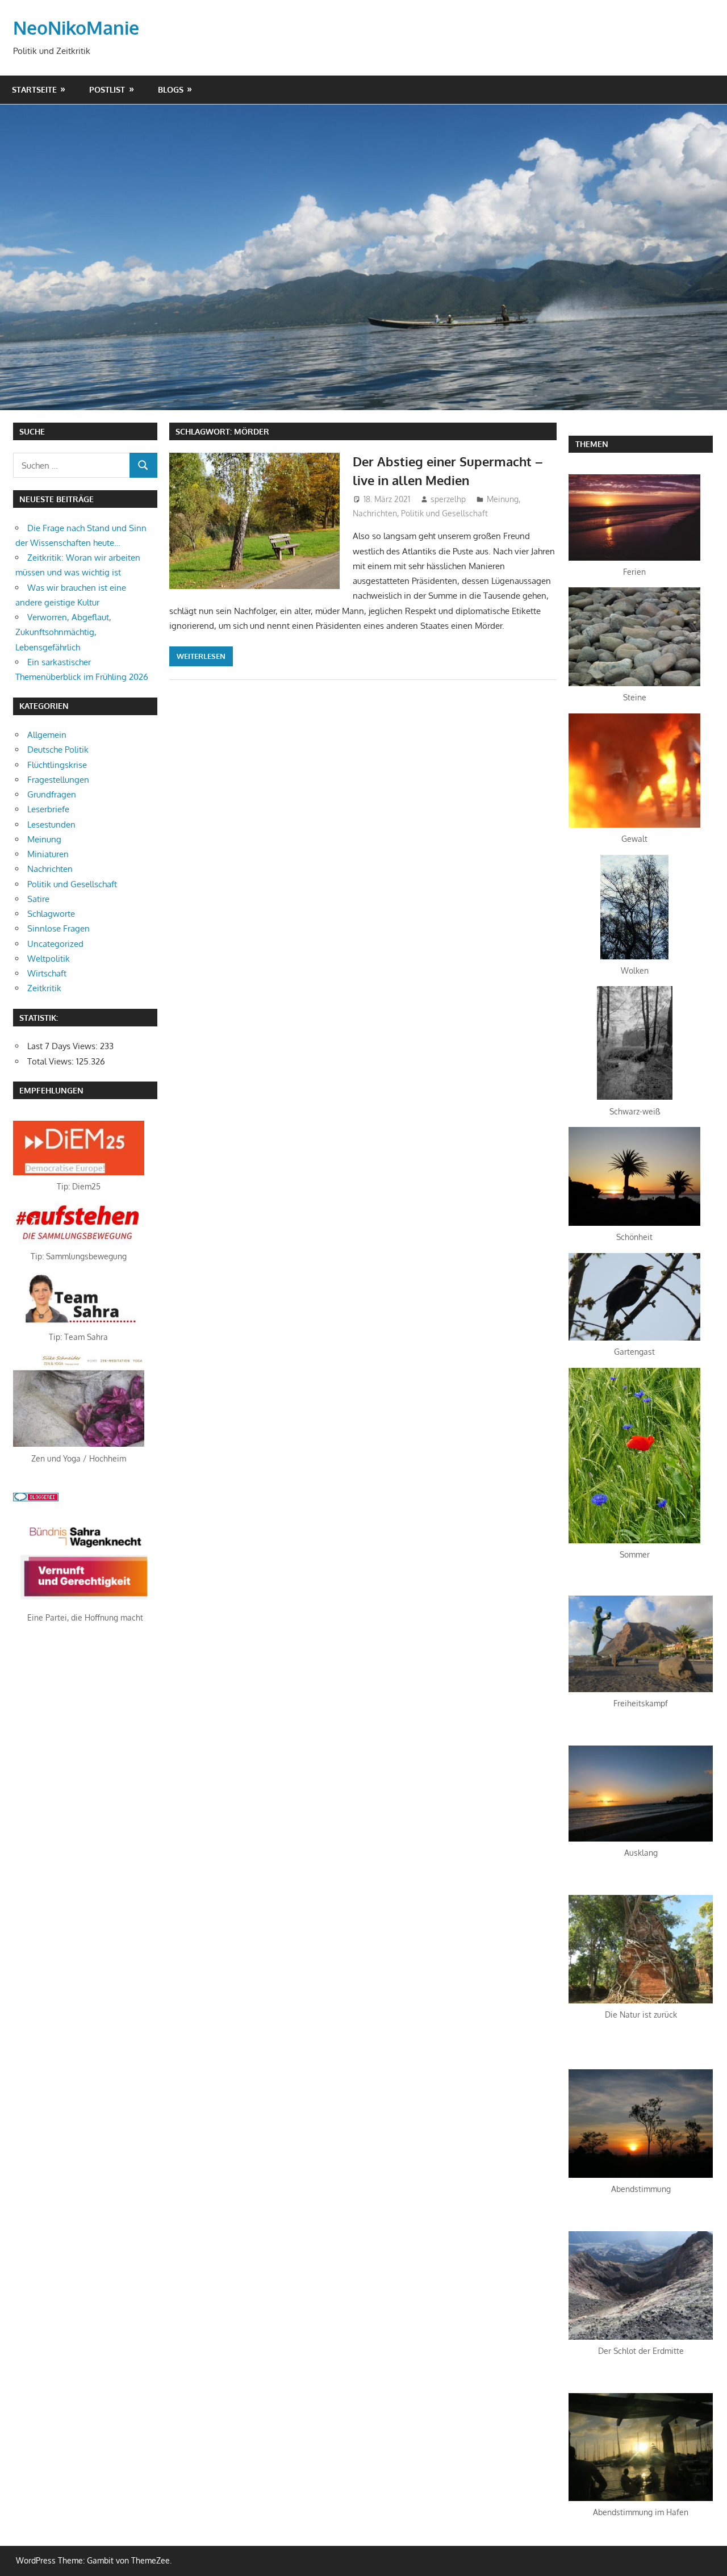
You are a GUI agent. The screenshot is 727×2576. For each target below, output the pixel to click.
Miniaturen (48, 854)
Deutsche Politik (58, 750)
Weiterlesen (201, 656)
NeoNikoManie (76, 28)
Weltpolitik (49, 959)
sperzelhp (448, 499)
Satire (38, 899)
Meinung (503, 499)
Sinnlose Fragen (59, 928)
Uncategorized (55, 944)
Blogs (171, 89)
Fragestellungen (58, 780)
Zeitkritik (44, 988)
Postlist (107, 89)
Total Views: (52, 1061)
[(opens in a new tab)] (79, 1172)
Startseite (34, 89)
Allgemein (47, 735)
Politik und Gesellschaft (444, 513)
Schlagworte (51, 914)
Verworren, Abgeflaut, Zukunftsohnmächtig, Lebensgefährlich (63, 632)
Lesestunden (51, 824)
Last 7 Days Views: (64, 1046)
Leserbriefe (48, 809)
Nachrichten (375, 513)
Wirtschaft (47, 973)
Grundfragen (52, 794)
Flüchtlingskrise (57, 765)
